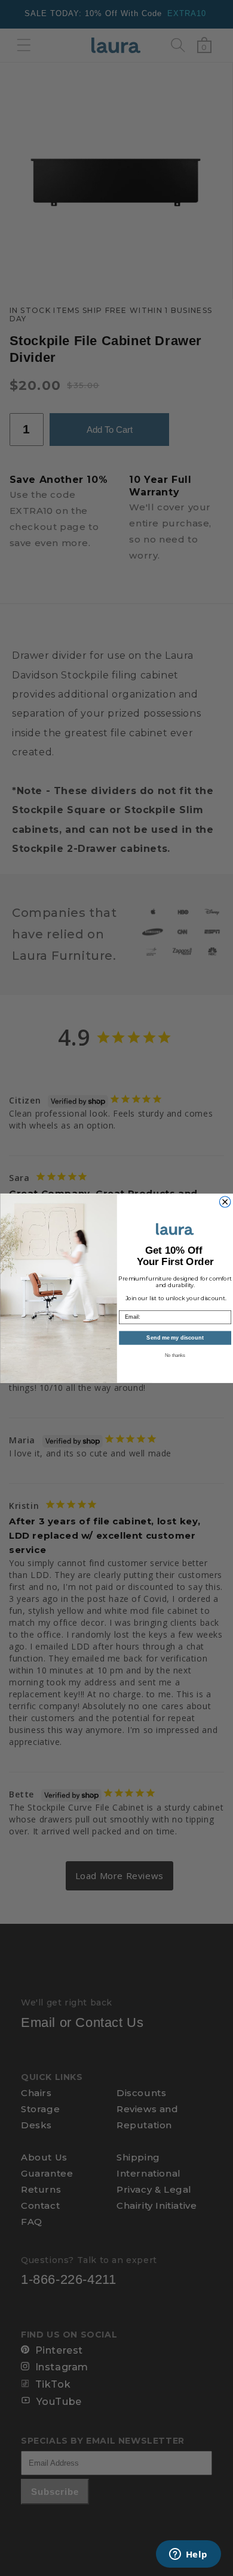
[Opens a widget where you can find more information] (188, 2555)
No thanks (174, 1355)
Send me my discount (175, 1338)
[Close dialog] (225, 1201)
